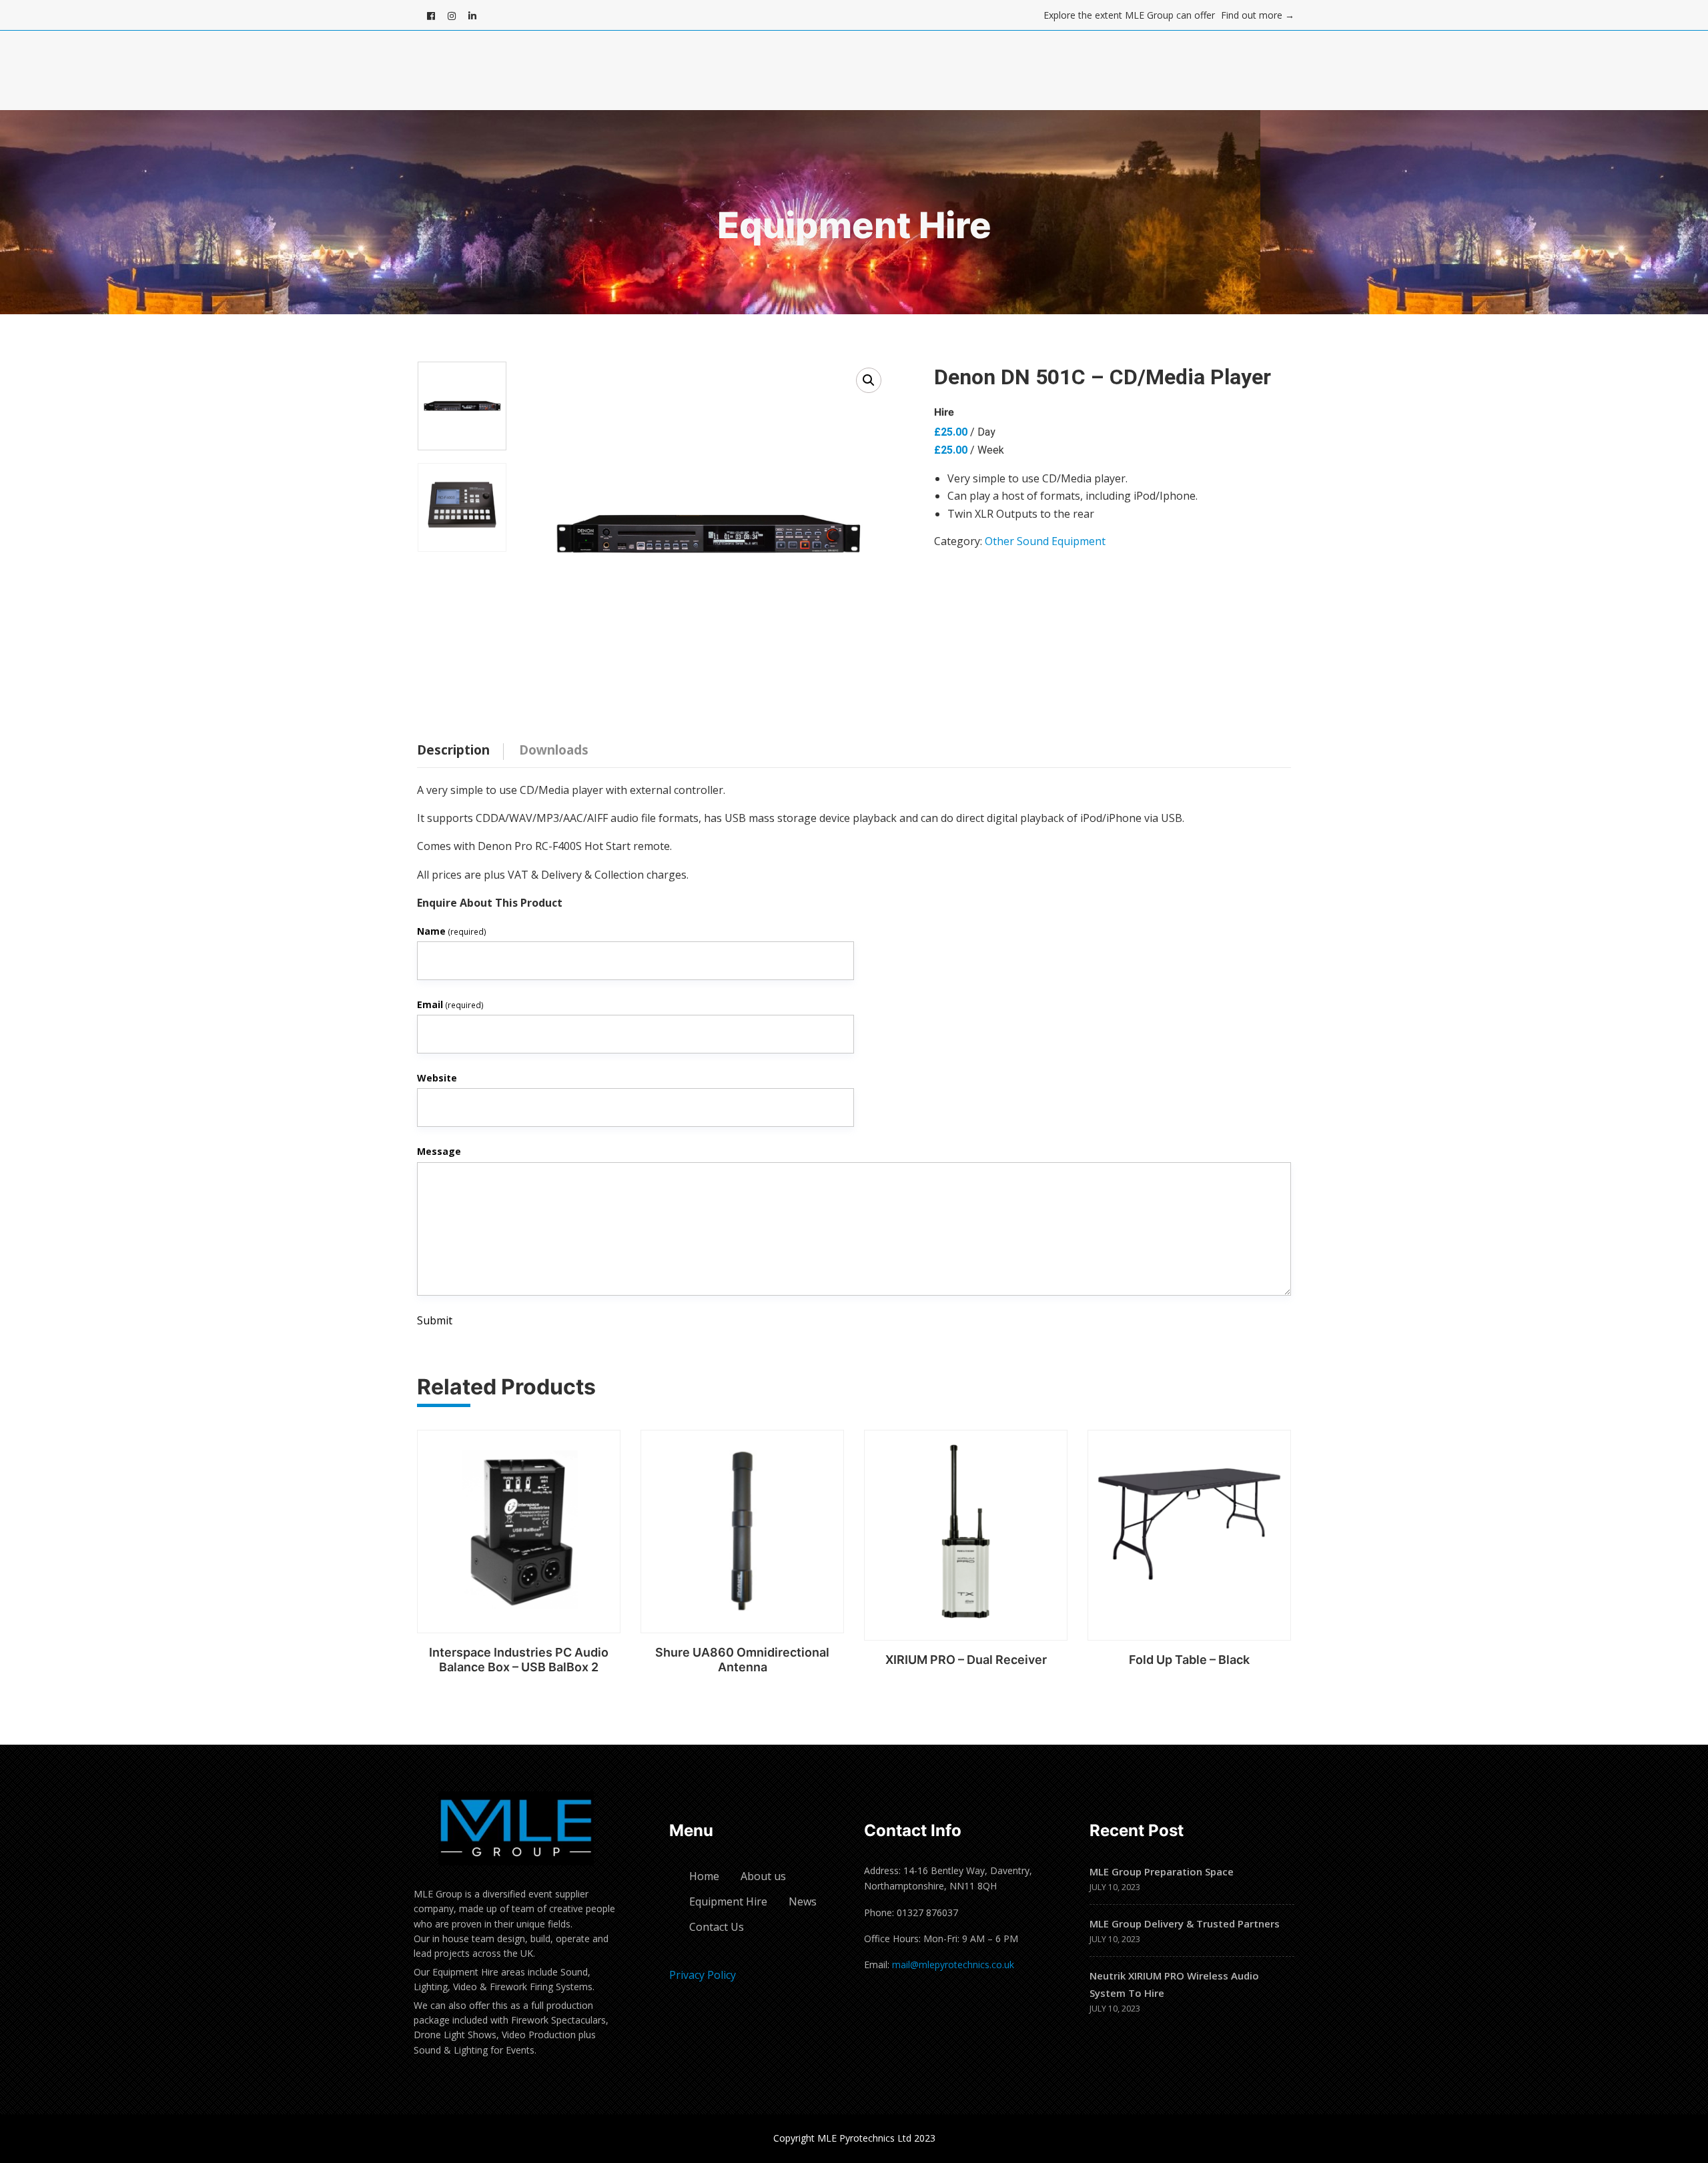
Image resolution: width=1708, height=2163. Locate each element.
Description (453, 750)
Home (704, 1876)
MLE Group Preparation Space (1162, 1871)
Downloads (554, 750)
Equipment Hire (728, 1901)
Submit (435, 1320)
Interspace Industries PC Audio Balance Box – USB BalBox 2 (519, 1660)
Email (450, 1004)
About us (763, 1876)
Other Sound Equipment (1045, 541)
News (803, 1901)
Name (452, 931)
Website (437, 1078)
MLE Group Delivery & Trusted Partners (1185, 1923)
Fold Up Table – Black (1189, 1660)
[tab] (463, 747)
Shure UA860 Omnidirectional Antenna (742, 1660)
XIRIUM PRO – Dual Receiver (966, 1660)
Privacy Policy (703, 1975)
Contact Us (717, 1927)
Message (439, 1151)
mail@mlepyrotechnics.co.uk (953, 1965)
